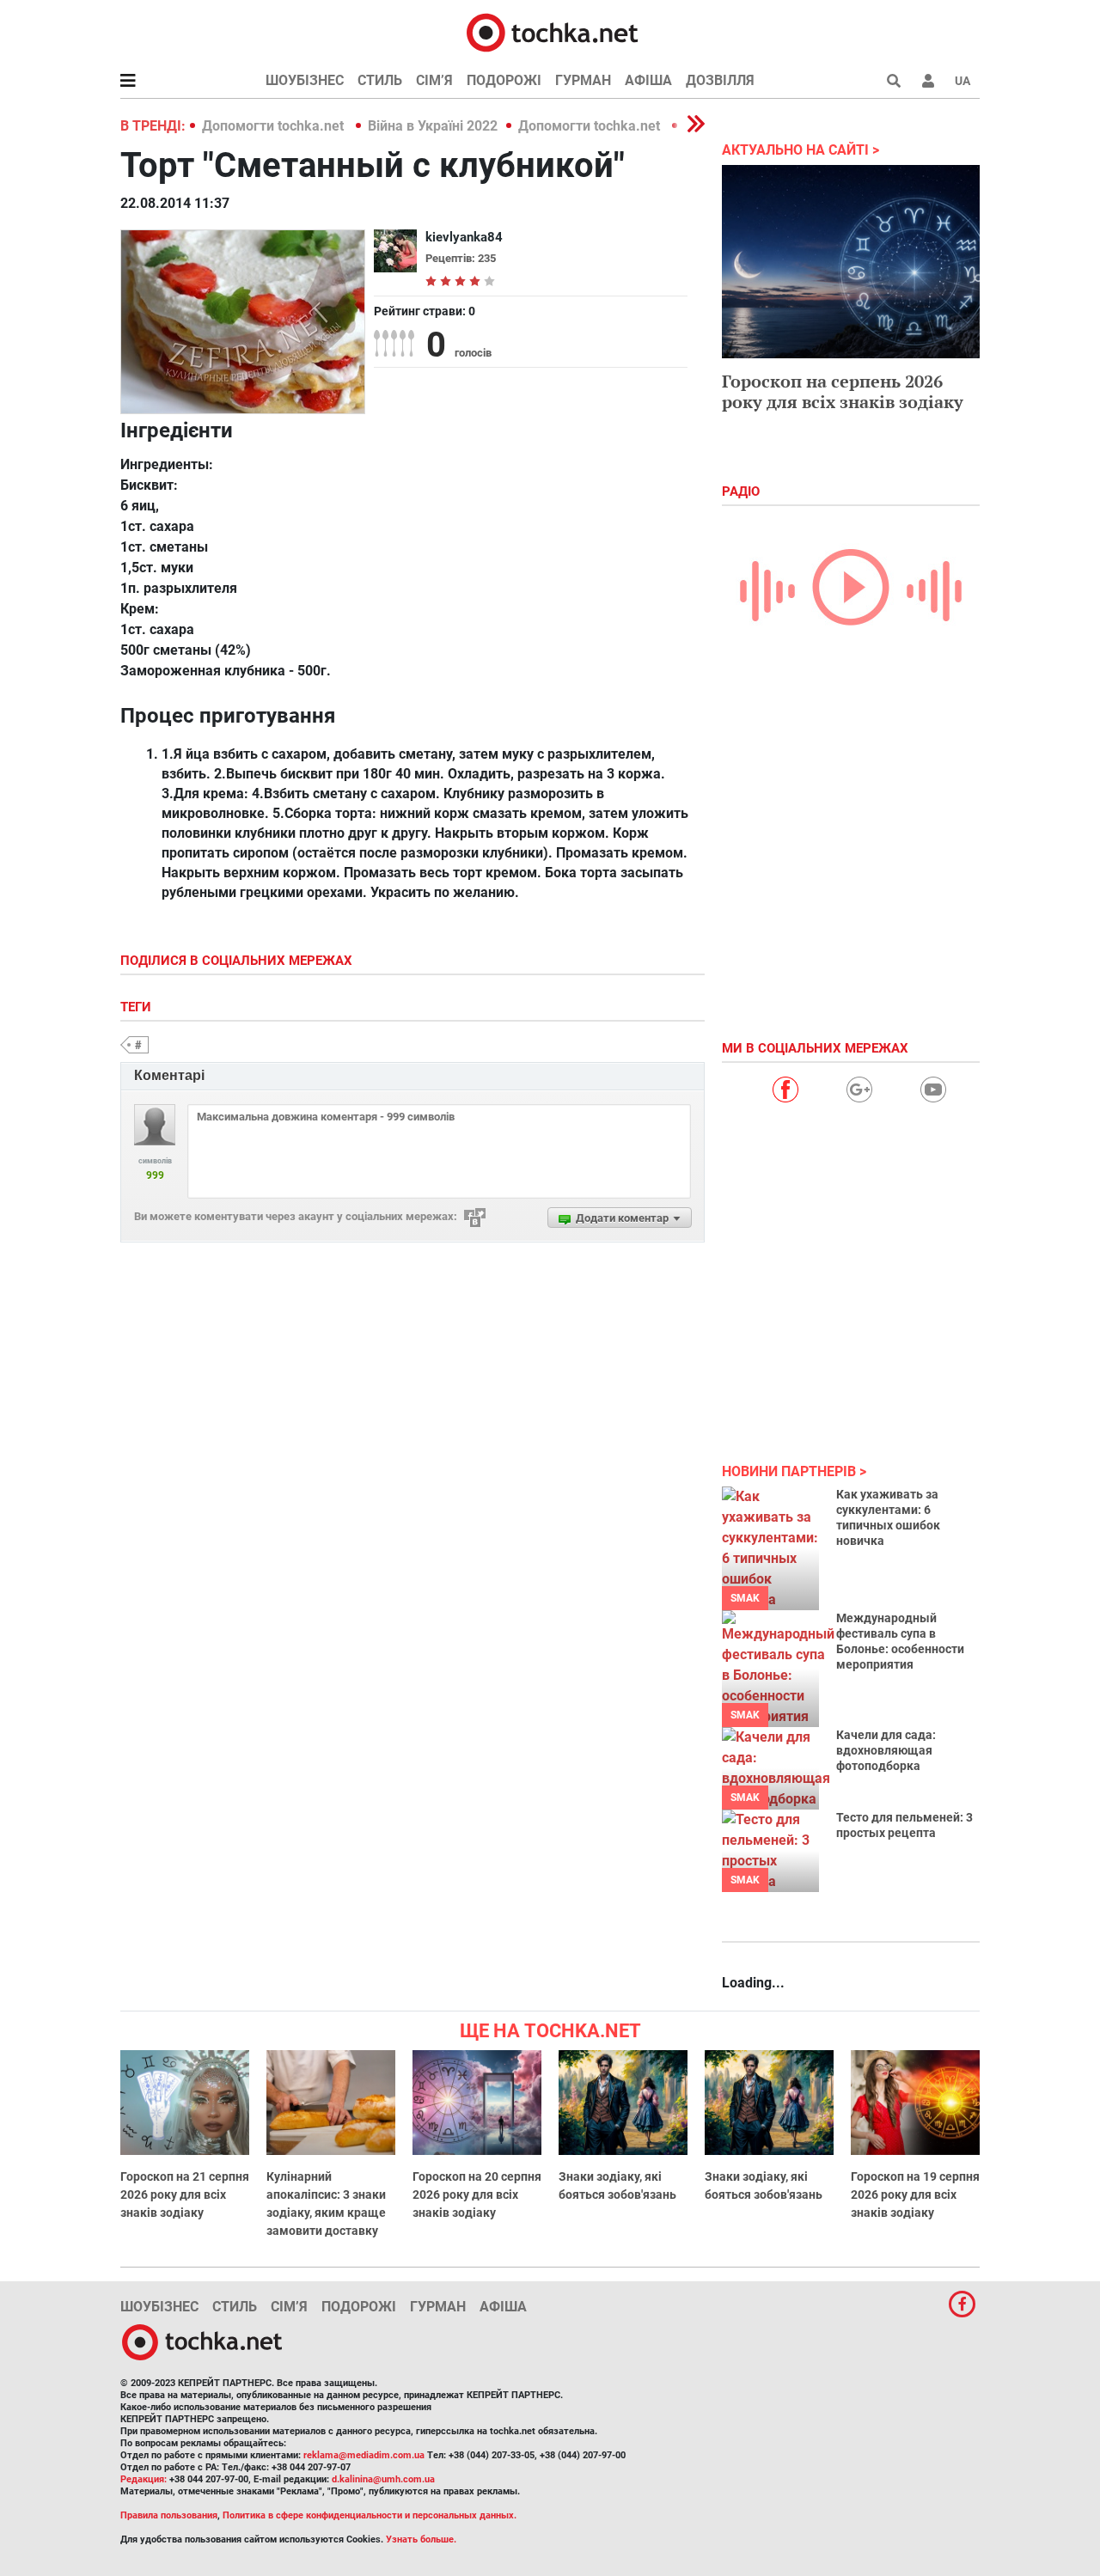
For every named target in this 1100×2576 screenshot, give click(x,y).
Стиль (380, 80)
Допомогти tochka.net (275, 126)
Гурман (583, 80)
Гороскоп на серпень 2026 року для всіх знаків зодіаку (843, 391)
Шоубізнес (305, 80)
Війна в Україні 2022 (433, 126)
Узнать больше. (421, 2539)
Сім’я (434, 80)
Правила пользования (169, 2515)
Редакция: (144, 2479)
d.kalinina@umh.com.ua (383, 2479)
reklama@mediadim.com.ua (364, 2455)
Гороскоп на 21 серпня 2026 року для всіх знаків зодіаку (185, 2194)
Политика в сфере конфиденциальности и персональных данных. (370, 2515)
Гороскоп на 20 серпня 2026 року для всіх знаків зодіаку (477, 2194)
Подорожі (504, 80)
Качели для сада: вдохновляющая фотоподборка (886, 1750)
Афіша (648, 80)
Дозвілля (720, 80)
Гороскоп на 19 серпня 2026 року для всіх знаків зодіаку (915, 2194)
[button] (928, 81)
